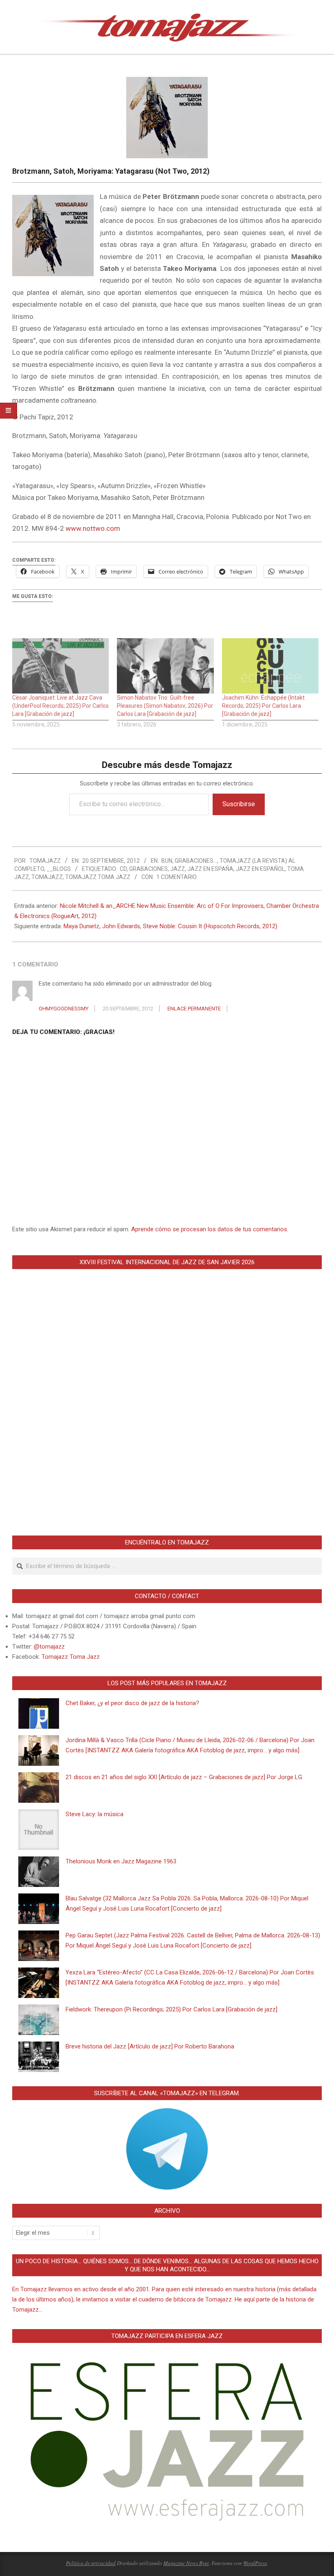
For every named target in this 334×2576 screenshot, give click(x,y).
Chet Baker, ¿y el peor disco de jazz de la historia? (132, 1703)
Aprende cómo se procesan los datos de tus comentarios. (210, 1229)
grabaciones (148, 869)
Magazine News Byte (186, 2563)
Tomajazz (47, 877)
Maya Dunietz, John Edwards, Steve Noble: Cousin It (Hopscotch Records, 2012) (170, 926)
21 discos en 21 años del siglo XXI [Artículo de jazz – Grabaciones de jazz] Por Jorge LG (184, 1777)
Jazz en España (210, 869)
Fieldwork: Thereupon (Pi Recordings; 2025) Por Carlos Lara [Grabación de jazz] (171, 2009)
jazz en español (260, 869)
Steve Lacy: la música (94, 1814)
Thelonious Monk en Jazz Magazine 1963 (121, 1861)
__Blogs (59, 869)
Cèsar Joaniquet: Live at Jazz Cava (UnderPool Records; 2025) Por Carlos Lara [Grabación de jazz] (60, 706)
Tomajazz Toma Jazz (98, 877)
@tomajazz (49, 1647)
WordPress (255, 2563)
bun (167, 861)
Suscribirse (239, 804)
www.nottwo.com (93, 528)
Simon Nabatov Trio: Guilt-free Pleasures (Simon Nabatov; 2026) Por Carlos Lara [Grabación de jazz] (165, 706)
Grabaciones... (196, 861)
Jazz (178, 869)
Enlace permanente (194, 1009)
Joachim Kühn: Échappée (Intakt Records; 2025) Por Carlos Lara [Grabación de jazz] (263, 706)
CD (123, 869)
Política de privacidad (91, 2563)
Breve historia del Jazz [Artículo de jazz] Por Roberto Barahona (150, 2046)
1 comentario (177, 877)
